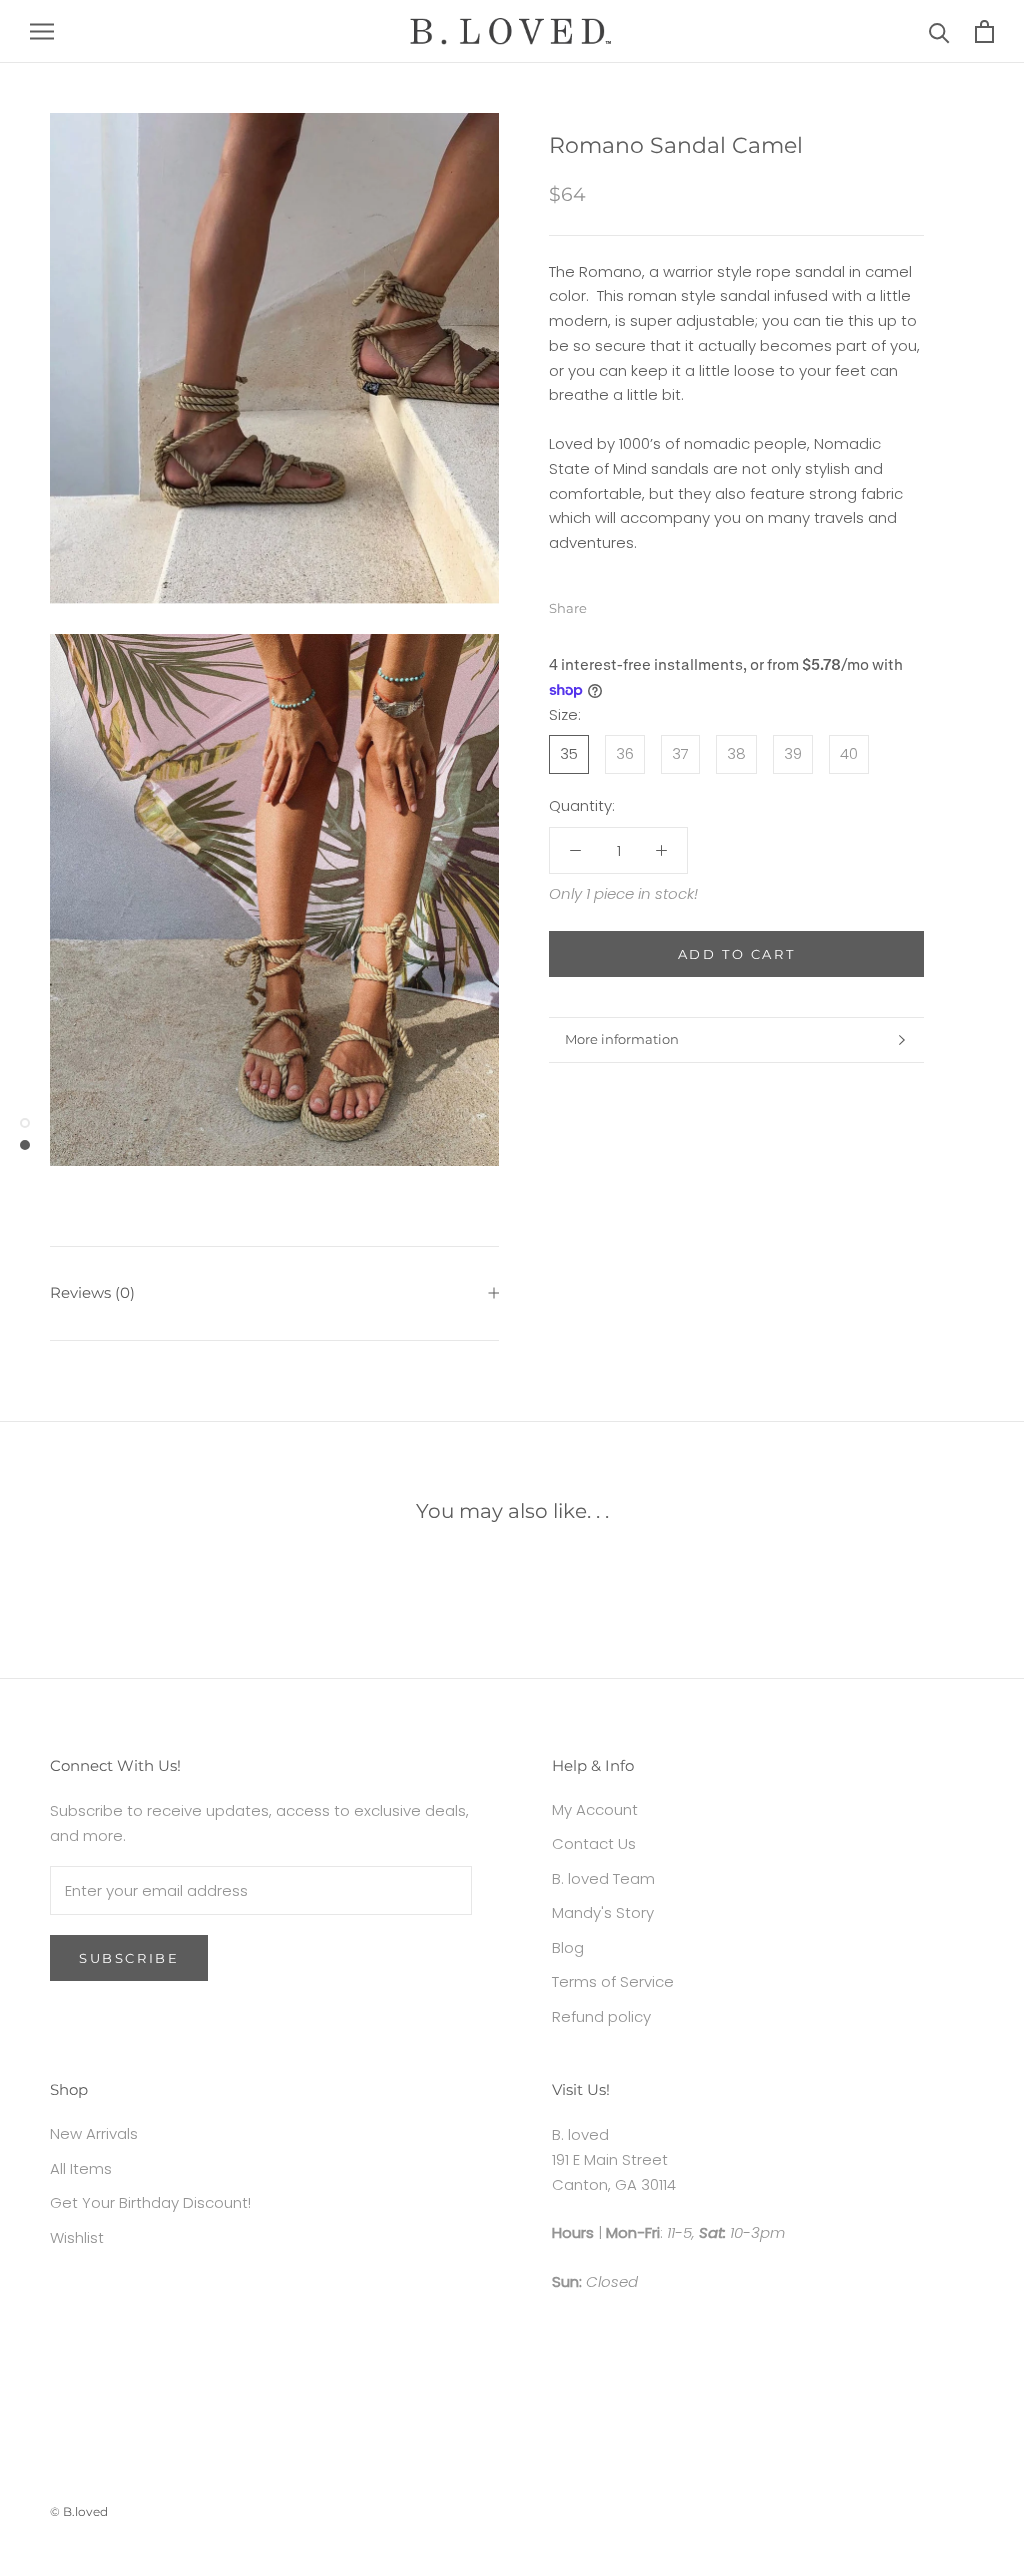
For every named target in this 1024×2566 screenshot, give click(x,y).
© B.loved (79, 2511)
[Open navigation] (42, 31)
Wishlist (77, 2237)
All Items (81, 2168)
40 (849, 753)
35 (569, 753)
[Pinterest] (658, 604)
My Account (595, 1809)
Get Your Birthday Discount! (150, 2202)
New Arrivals (94, 2133)
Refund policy (601, 2016)
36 (625, 753)
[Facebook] (606, 604)
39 (793, 753)
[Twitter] (632, 604)
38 (736, 753)
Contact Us (594, 1843)
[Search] (939, 31)
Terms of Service (613, 1981)
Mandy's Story (603, 1912)
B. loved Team (603, 1878)
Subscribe (129, 1958)
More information (622, 1039)
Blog (568, 1947)
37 (680, 753)
